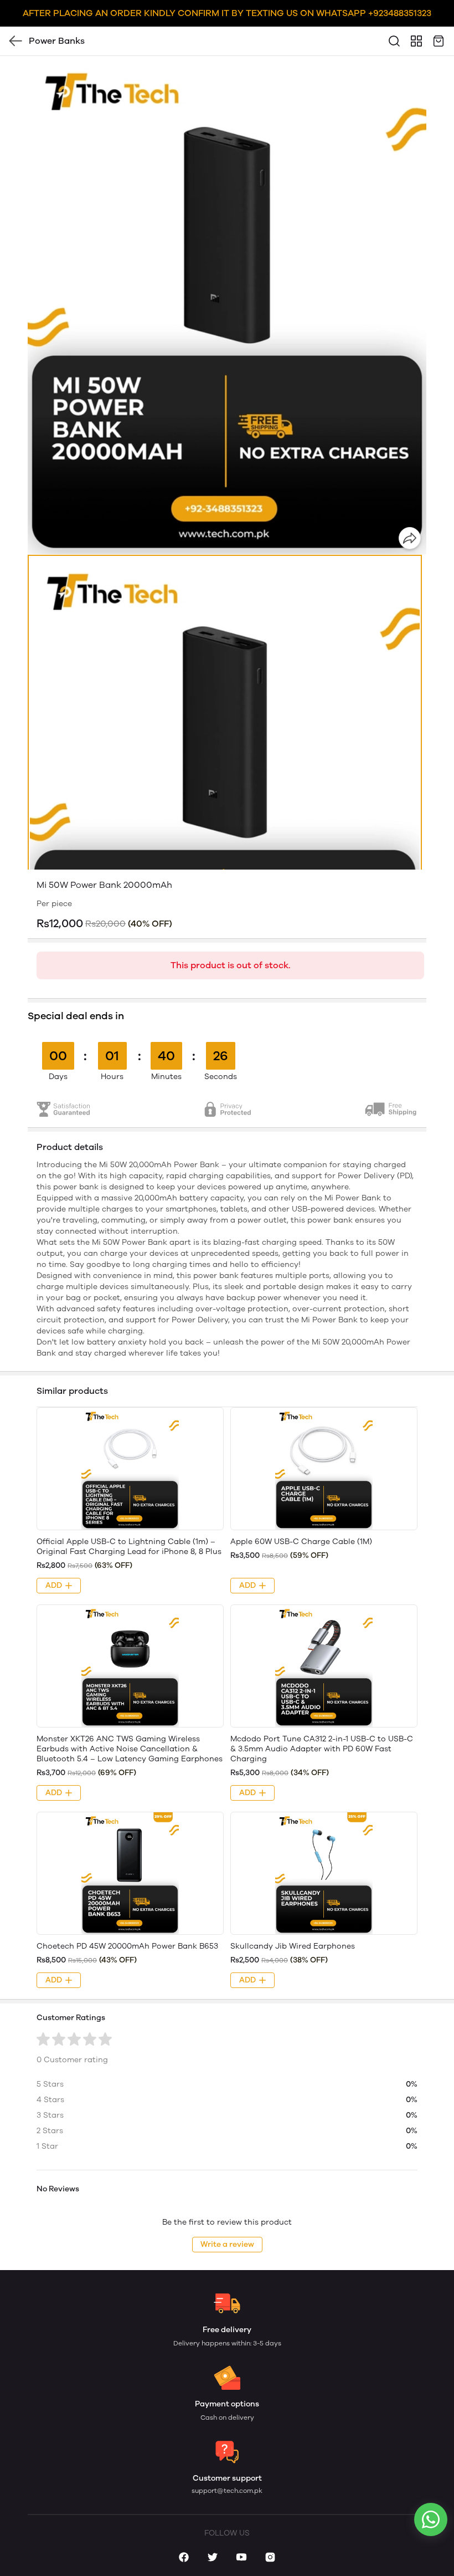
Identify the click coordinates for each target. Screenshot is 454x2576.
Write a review (227, 2244)
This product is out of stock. (231, 965)
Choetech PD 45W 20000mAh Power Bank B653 (127, 1946)
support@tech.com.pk (227, 2491)
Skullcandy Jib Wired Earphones (293, 1946)
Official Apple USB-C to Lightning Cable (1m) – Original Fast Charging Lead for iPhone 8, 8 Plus (129, 1547)
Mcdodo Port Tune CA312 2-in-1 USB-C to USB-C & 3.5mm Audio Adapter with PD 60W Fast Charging (322, 1749)
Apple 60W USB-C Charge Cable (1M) (301, 1542)
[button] (225, 801)
